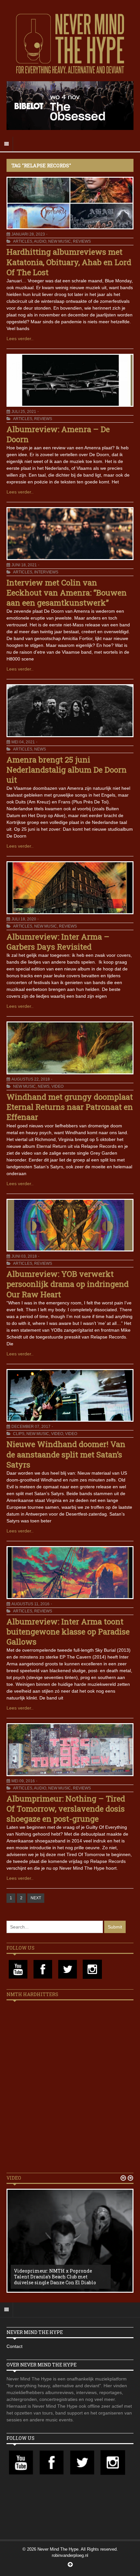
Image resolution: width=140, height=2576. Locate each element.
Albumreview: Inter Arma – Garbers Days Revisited (58, 942)
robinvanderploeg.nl (70, 2555)
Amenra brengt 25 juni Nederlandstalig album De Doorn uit (67, 770)
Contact (14, 2346)
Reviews (82, 241)
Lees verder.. (20, 339)
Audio (40, 241)
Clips (19, 1434)
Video (57, 1086)
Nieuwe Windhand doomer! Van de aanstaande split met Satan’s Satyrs (66, 1454)
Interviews (46, 572)
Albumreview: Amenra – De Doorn (58, 434)
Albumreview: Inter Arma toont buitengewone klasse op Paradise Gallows (68, 1632)
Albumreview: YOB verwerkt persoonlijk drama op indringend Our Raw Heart (68, 1284)
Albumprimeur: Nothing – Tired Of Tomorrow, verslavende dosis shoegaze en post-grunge (66, 1809)
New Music (60, 241)
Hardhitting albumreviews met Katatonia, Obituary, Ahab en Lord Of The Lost (69, 262)
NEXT (36, 1898)
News (40, 749)
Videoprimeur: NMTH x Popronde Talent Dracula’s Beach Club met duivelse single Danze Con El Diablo (55, 2277)
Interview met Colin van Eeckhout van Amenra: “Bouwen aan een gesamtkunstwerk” (67, 593)
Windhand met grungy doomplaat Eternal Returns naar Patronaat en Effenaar (70, 1107)
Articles (23, 241)
